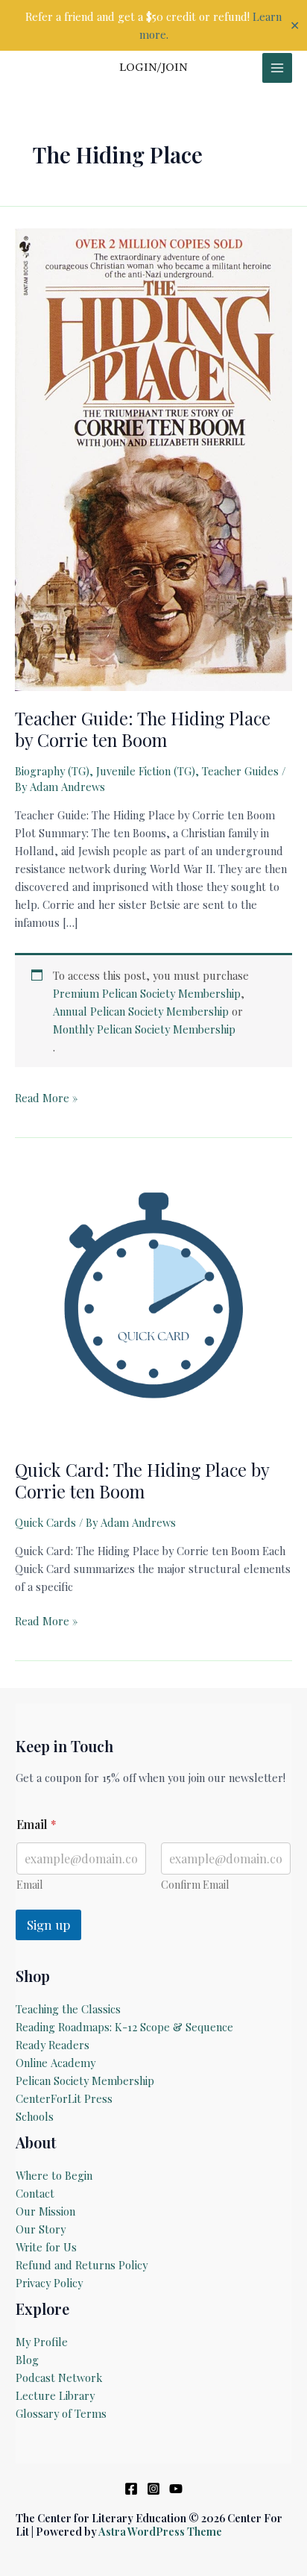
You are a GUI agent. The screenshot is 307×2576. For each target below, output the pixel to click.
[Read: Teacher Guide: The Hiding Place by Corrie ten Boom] (153, 458)
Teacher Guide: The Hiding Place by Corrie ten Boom (143, 729)
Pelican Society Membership (85, 2081)
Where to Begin (54, 2175)
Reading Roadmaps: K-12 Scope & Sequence (124, 2027)
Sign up (48, 1925)
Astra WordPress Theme (160, 2531)
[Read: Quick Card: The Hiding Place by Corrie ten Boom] (153, 1302)
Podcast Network (59, 2378)
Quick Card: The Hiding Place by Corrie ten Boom (142, 1480)
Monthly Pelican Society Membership (144, 1029)
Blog (27, 2360)
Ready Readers (53, 2045)
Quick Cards (45, 1522)
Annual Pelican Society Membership (141, 1011)
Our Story (41, 2229)
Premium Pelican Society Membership (147, 993)
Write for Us (46, 2247)
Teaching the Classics (68, 2009)
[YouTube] (176, 2489)
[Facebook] (131, 2489)
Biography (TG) (52, 771)
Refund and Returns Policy (82, 2265)
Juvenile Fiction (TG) (146, 771)
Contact (35, 2193)
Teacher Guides (240, 771)
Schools (35, 2116)
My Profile (42, 2342)
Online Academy (56, 2063)
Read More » (46, 1098)
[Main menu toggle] (277, 68)
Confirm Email (195, 1885)
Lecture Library (55, 2395)
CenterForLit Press (64, 2098)
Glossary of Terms (61, 2413)
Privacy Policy (49, 2283)
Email (29, 1885)
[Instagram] (153, 2489)
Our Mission (45, 2211)
